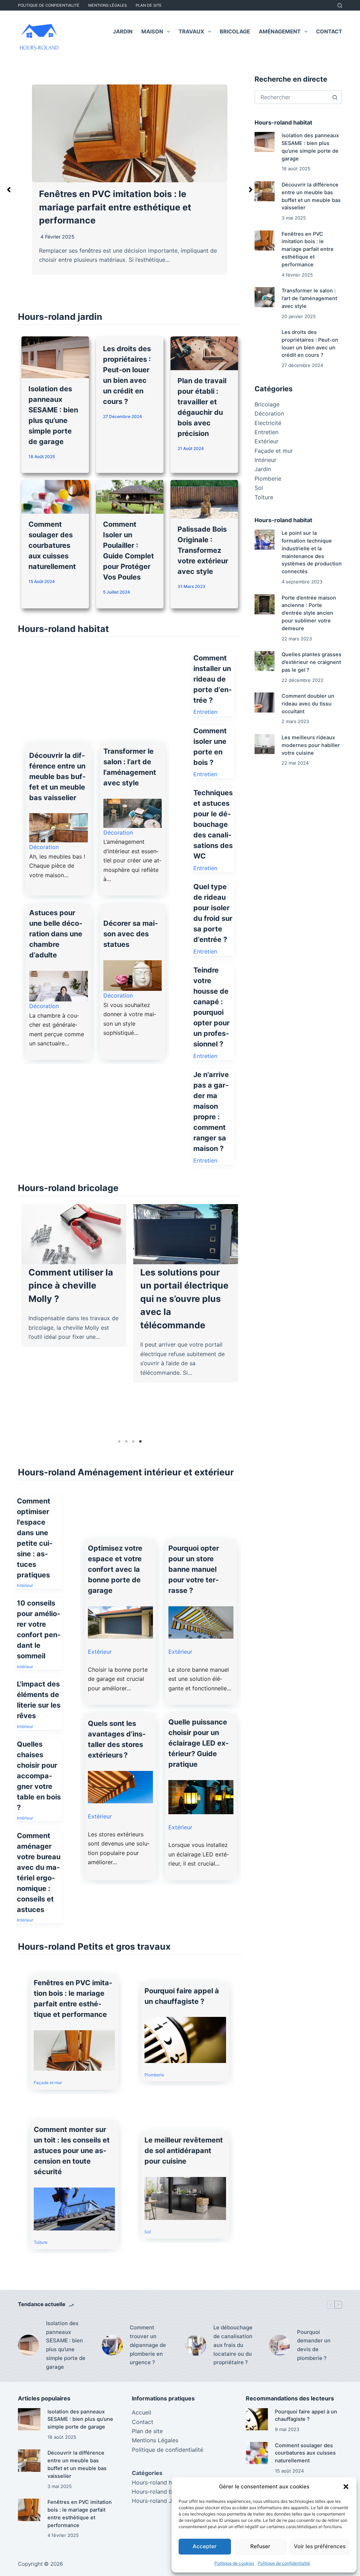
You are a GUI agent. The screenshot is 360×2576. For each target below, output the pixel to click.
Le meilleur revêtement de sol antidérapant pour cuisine (184, 2151)
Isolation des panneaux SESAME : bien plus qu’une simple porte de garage (66, 2345)
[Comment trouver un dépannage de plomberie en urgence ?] (112, 2345)
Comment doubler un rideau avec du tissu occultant (308, 704)
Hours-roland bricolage (163, 2492)
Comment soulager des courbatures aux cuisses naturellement (52, 545)
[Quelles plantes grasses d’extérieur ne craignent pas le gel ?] (265, 661)
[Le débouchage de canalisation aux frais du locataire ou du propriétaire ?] (196, 2345)
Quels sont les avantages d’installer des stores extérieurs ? (117, 1739)
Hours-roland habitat (160, 2482)
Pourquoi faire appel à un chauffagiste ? (182, 1996)
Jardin (123, 31)
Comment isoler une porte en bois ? (210, 747)
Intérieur (25, 1585)
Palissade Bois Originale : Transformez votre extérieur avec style (203, 550)
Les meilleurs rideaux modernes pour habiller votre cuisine (311, 745)
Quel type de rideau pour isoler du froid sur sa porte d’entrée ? (213, 913)
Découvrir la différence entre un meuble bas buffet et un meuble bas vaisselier (57, 777)
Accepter (205, 2546)
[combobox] (292, 97)
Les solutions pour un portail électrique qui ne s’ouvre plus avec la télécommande (179, 1299)
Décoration (44, 847)
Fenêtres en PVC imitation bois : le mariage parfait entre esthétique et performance (73, 1999)
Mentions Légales (108, 5)
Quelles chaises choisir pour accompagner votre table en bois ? (39, 1776)
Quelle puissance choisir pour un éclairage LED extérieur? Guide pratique (198, 1743)
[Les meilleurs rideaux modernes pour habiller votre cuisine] (265, 744)
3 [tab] (133, 1442)
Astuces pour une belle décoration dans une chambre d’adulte (56, 934)
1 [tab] (119, 1442)
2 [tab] (126, 1442)
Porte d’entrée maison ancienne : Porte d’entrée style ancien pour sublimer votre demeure (309, 613)
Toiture (41, 2242)
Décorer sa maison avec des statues (131, 934)
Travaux (191, 31)
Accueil (142, 2412)
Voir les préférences (320, 2546)
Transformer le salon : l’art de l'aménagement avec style (130, 767)
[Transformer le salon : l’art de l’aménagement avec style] (265, 297)
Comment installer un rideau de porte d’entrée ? (213, 679)
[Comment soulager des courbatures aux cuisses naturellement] (257, 2453)
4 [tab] (140, 1442)
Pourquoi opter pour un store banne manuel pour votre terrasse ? (194, 1569)
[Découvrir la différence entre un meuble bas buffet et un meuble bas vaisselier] (265, 191)
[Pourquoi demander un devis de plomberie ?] (279, 2345)
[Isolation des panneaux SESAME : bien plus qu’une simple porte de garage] (265, 142)
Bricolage (235, 31)
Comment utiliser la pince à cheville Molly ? (65, 1286)
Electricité (268, 423)
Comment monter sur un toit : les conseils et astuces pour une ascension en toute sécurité (72, 2151)
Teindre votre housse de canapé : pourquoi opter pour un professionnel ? (211, 1007)
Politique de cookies (234, 2563)
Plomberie (154, 2075)
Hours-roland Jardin (159, 2501)
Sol (148, 2232)
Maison (152, 31)
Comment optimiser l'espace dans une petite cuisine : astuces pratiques (35, 1538)
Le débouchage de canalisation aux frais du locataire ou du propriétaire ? (233, 2345)
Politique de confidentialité (284, 2563)
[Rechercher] (340, 5)
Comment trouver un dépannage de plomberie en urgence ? (148, 2345)
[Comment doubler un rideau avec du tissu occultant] (265, 702)
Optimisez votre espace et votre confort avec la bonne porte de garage (115, 1569)
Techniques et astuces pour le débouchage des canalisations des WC (213, 824)
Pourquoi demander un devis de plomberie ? (314, 2345)
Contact (329, 31)
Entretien (205, 712)
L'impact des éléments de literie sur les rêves (39, 1700)
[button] (346, 2487)
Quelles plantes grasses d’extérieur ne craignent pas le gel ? (311, 662)
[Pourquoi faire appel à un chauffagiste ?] (257, 2419)
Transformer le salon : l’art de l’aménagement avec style (309, 298)
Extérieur (100, 1652)
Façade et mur (48, 2083)
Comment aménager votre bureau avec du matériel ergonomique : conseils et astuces (39, 1873)
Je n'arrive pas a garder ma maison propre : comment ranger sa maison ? (211, 1112)
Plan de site (149, 5)
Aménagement (280, 31)
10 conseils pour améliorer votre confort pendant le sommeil (39, 1629)
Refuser (260, 2546)
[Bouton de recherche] (335, 97)
